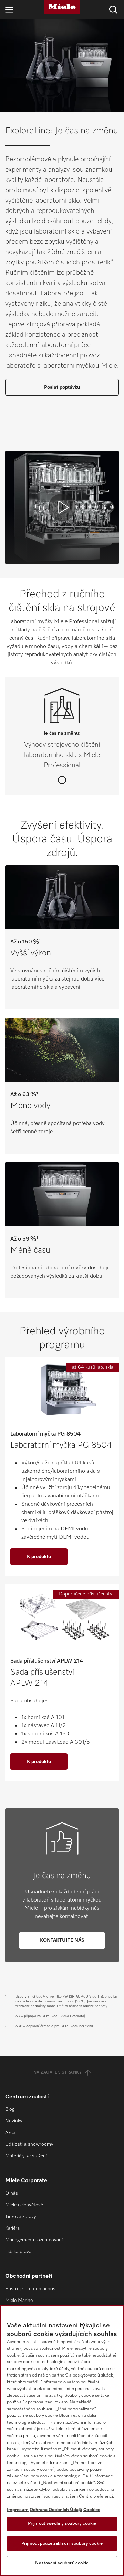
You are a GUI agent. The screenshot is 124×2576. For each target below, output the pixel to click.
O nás (12, 2193)
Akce (10, 2133)
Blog (10, 2109)
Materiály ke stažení (26, 2156)
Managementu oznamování (34, 2240)
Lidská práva (18, 2252)
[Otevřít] (62, 780)
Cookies (92, 2510)
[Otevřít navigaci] (9, 9)
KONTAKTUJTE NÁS (62, 1940)
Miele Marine (19, 2301)
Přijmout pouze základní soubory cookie (62, 2543)
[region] (62, 2440)
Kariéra (12, 2228)
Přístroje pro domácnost (31, 2289)
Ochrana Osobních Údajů (56, 2510)
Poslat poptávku (62, 387)
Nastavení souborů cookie (62, 2563)
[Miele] (62, 7)
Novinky (14, 2121)
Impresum (18, 2510)
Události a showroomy (29, 2144)
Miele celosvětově (24, 2205)
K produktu (39, 1557)
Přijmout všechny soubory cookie (62, 2524)
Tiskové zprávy (21, 2217)
